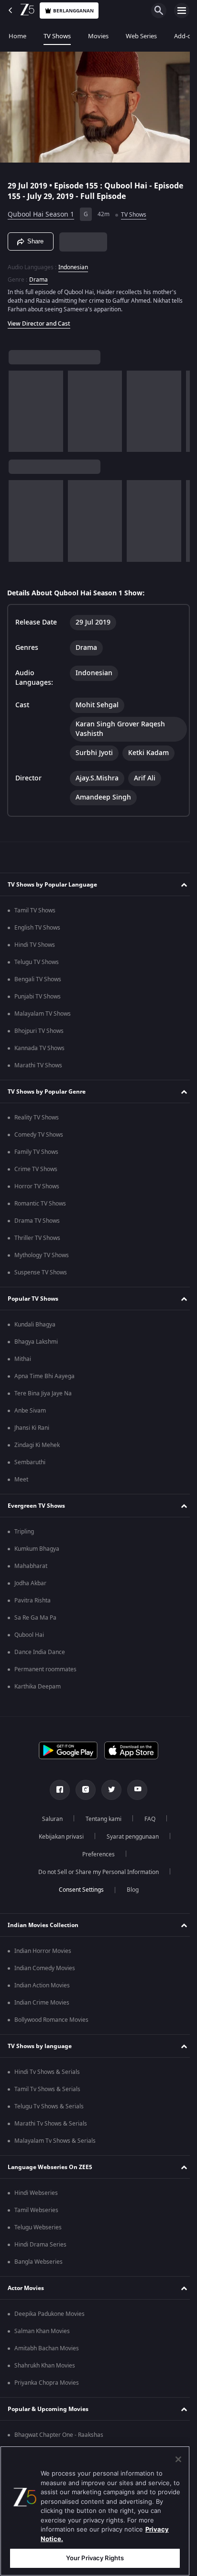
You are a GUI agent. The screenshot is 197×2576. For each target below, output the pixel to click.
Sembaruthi (30, 1462)
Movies (98, 36)
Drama (38, 275)
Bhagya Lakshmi (36, 1342)
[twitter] (108, 1790)
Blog (129, 1890)
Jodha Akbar (30, 1583)
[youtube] (134, 1790)
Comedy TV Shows (39, 1135)
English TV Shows (37, 928)
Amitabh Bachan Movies (47, 2348)
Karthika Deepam (38, 1687)
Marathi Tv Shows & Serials (51, 2124)
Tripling (24, 1532)
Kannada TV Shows (39, 1048)
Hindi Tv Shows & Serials (47, 2072)
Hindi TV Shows (35, 945)
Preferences (95, 1854)
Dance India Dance (40, 1652)
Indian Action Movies (42, 1985)
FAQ (146, 1819)
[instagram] (82, 1790)
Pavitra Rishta (33, 1600)
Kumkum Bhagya (37, 1549)
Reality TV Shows (37, 1118)
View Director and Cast (39, 319)
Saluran (49, 1819)
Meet (21, 1480)
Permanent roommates (45, 1669)
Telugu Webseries (38, 2227)
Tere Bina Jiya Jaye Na (43, 1393)
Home (17, 36)
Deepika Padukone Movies (49, 2314)
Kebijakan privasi (57, 1837)
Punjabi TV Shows (38, 997)
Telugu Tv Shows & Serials (49, 2106)
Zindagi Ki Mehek (37, 1445)
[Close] (178, 2459)
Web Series (141, 36)
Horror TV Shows (37, 1186)
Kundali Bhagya (35, 1325)
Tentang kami (100, 1819)
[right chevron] (19, 407)
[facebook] (56, 1790)
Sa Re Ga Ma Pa (35, 1618)
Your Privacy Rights (95, 2558)
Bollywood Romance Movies (51, 2020)
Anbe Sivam (30, 1411)
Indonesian (73, 263)
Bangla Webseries (38, 2262)
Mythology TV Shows (42, 1255)
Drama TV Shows (37, 1221)
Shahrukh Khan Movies (45, 2366)
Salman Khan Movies (42, 2331)
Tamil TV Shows (35, 910)
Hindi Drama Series (40, 2245)
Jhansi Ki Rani (32, 1428)
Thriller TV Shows (37, 1238)
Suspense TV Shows (41, 1272)
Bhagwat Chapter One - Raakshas (59, 2435)
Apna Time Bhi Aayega (44, 1376)
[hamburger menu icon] (182, 11)
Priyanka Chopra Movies (47, 2383)
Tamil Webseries (36, 2210)
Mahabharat (31, 1566)
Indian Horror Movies (43, 1951)
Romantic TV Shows (40, 1204)
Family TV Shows (36, 1152)
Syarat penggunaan (129, 1837)
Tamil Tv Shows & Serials (47, 2089)
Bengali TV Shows (38, 979)
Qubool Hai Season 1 (41, 211)
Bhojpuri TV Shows (39, 1031)
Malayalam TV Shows (43, 1014)
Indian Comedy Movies (45, 1968)
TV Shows (57, 36)
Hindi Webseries (36, 2193)
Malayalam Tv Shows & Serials (55, 2141)
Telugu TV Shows (37, 962)
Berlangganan (73, 11)
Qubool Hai (29, 1635)
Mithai (23, 1359)
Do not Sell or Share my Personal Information (95, 1872)
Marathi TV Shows (38, 1065)
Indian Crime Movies (42, 2003)
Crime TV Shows (36, 1169)
